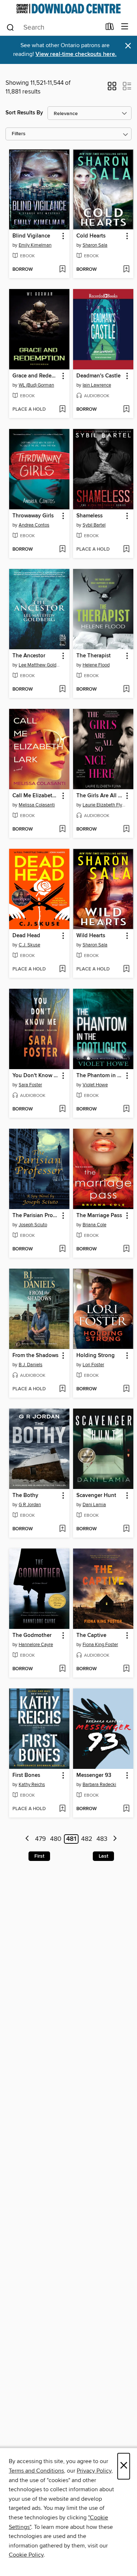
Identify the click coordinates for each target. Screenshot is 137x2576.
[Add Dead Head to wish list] (62, 969)
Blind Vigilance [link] (31, 236)
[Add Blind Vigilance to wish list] (62, 270)
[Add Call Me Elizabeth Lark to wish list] (62, 829)
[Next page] (115, 1839)
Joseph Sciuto (33, 1225)
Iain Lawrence (97, 385)
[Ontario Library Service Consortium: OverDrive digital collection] (68, 9)
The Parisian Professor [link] (36, 1216)
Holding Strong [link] (96, 1356)
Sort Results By (24, 113)
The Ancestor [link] (29, 656)
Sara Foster (30, 1085)
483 (102, 1839)
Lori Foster (93, 1365)
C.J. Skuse (29, 945)
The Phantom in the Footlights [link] (100, 1076)
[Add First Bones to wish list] (62, 1809)
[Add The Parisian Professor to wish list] (62, 1249)
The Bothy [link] (25, 1496)
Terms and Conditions (36, 2471)
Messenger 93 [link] (94, 1775)
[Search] (10, 27)
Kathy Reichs (32, 1785)
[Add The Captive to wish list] (126, 1669)
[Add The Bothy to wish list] (62, 1529)
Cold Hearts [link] (91, 236)
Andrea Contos (34, 525)
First (39, 1856)
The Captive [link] (91, 1635)
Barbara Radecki (99, 1785)
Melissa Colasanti (37, 805)
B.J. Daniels (31, 1365)
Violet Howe (95, 1085)
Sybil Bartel (94, 525)
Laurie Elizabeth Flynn (104, 805)
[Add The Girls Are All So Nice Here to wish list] (126, 829)
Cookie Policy (26, 2555)
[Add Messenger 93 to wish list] (126, 1809)
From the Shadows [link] (35, 1356)
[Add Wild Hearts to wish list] (126, 969)
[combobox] (53, 27)
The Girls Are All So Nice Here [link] (100, 796)
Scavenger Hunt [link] (96, 1496)
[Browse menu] (125, 27)
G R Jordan (30, 1505)
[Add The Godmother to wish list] (62, 1669)
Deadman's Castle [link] (98, 376)
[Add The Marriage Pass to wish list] (126, 1249)
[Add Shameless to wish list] (126, 550)
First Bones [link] (26, 1775)
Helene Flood (96, 665)
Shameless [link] (90, 516)
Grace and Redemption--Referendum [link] (36, 376)
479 (41, 1839)
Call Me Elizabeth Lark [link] (36, 796)
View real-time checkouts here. (76, 54)
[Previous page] (28, 1839)
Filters (19, 134)
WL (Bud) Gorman (36, 385)
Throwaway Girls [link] (33, 516)
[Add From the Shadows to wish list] (62, 1389)
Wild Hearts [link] (91, 936)
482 (87, 1839)
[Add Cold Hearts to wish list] (126, 270)
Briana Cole (94, 1225)
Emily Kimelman (35, 245)
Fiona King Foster (100, 1645)
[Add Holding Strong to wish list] (126, 1389)
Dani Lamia (94, 1505)
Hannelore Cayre (36, 1645)
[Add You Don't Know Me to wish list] (62, 1109)
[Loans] (110, 28)
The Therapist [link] (94, 656)
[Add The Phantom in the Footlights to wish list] (126, 1109)
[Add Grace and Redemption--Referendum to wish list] (62, 410)
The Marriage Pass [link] (99, 1216)
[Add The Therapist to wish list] (126, 689)
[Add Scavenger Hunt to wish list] (126, 1529)
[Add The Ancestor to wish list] (62, 689)
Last (103, 1856)
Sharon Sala (95, 245)
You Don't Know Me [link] (36, 1076)
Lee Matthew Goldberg (40, 665)
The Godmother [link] (32, 1635)
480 (56, 1839)
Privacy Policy (94, 2471)
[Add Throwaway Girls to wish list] (62, 550)
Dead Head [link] (26, 936)
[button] (112, 88)
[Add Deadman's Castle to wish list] (126, 410)
